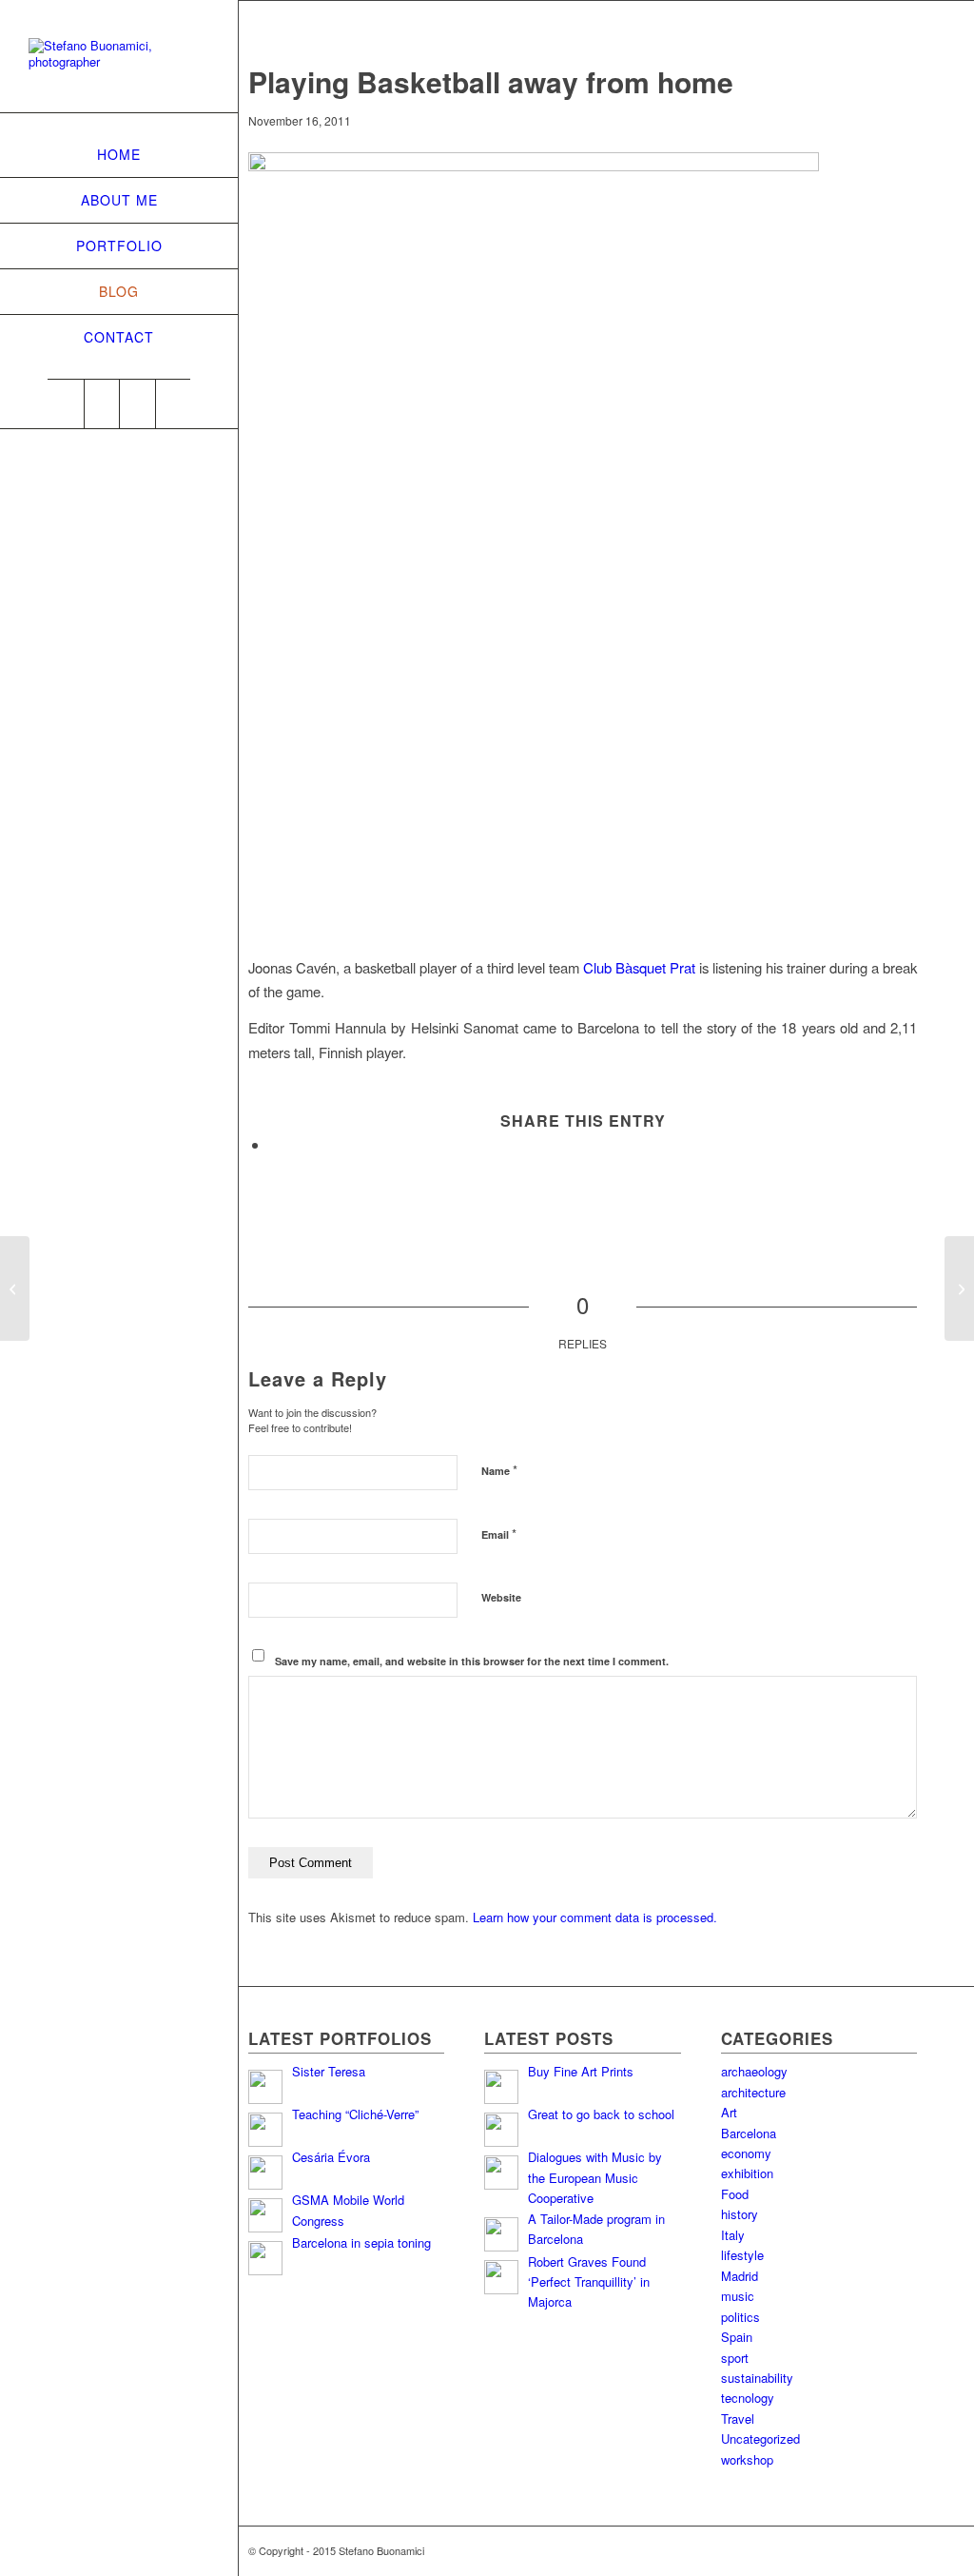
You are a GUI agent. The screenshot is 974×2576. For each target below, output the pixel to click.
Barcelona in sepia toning (361, 2242)
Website (501, 1597)
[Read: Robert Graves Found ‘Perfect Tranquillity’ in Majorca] (501, 2277)
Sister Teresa (329, 2071)
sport (735, 2358)
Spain (737, 2337)
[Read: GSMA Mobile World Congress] (265, 2215)
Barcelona (749, 2133)
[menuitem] (119, 155)
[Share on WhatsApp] (275, 1144)
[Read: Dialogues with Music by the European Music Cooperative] (501, 2173)
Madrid (740, 2276)
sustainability (757, 2378)
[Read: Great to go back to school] (501, 2130)
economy (746, 2153)
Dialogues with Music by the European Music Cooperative (595, 2177)
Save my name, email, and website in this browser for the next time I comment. (472, 1661)
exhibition (747, 2173)
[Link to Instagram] (173, 404)
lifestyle (742, 2255)
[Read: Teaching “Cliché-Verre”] (265, 2130)
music (738, 2296)
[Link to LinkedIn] (102, 404)
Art (729, 2112)
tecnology (748, 2398)
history (740, 2214)
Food (735, 2194)
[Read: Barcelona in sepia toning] (265, 2258)
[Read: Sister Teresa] (265, 2087)
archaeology (754, 2071)
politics (740, 2317)
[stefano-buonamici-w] (119, 68)
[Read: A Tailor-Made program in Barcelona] (501, 2234)
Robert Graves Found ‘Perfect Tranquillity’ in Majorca (589, 2282)
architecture (753, 2092)
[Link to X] (66, 404)
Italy (733, 2235)
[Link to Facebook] (137, 404)
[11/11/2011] (15, 1288)
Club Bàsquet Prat (639, 967)
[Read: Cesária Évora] (265, 2173)
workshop (747, 2459)
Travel (738, 2419)
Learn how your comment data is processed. (595, 1917)
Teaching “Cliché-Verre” (355, 2114)
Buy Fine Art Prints (581, 2071)
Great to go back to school (601, 2114)
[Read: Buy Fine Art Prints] (501, 2087)
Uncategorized (760, 2438)
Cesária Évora (331, 2157)
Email (499, 1534)
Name (499, 1470)
